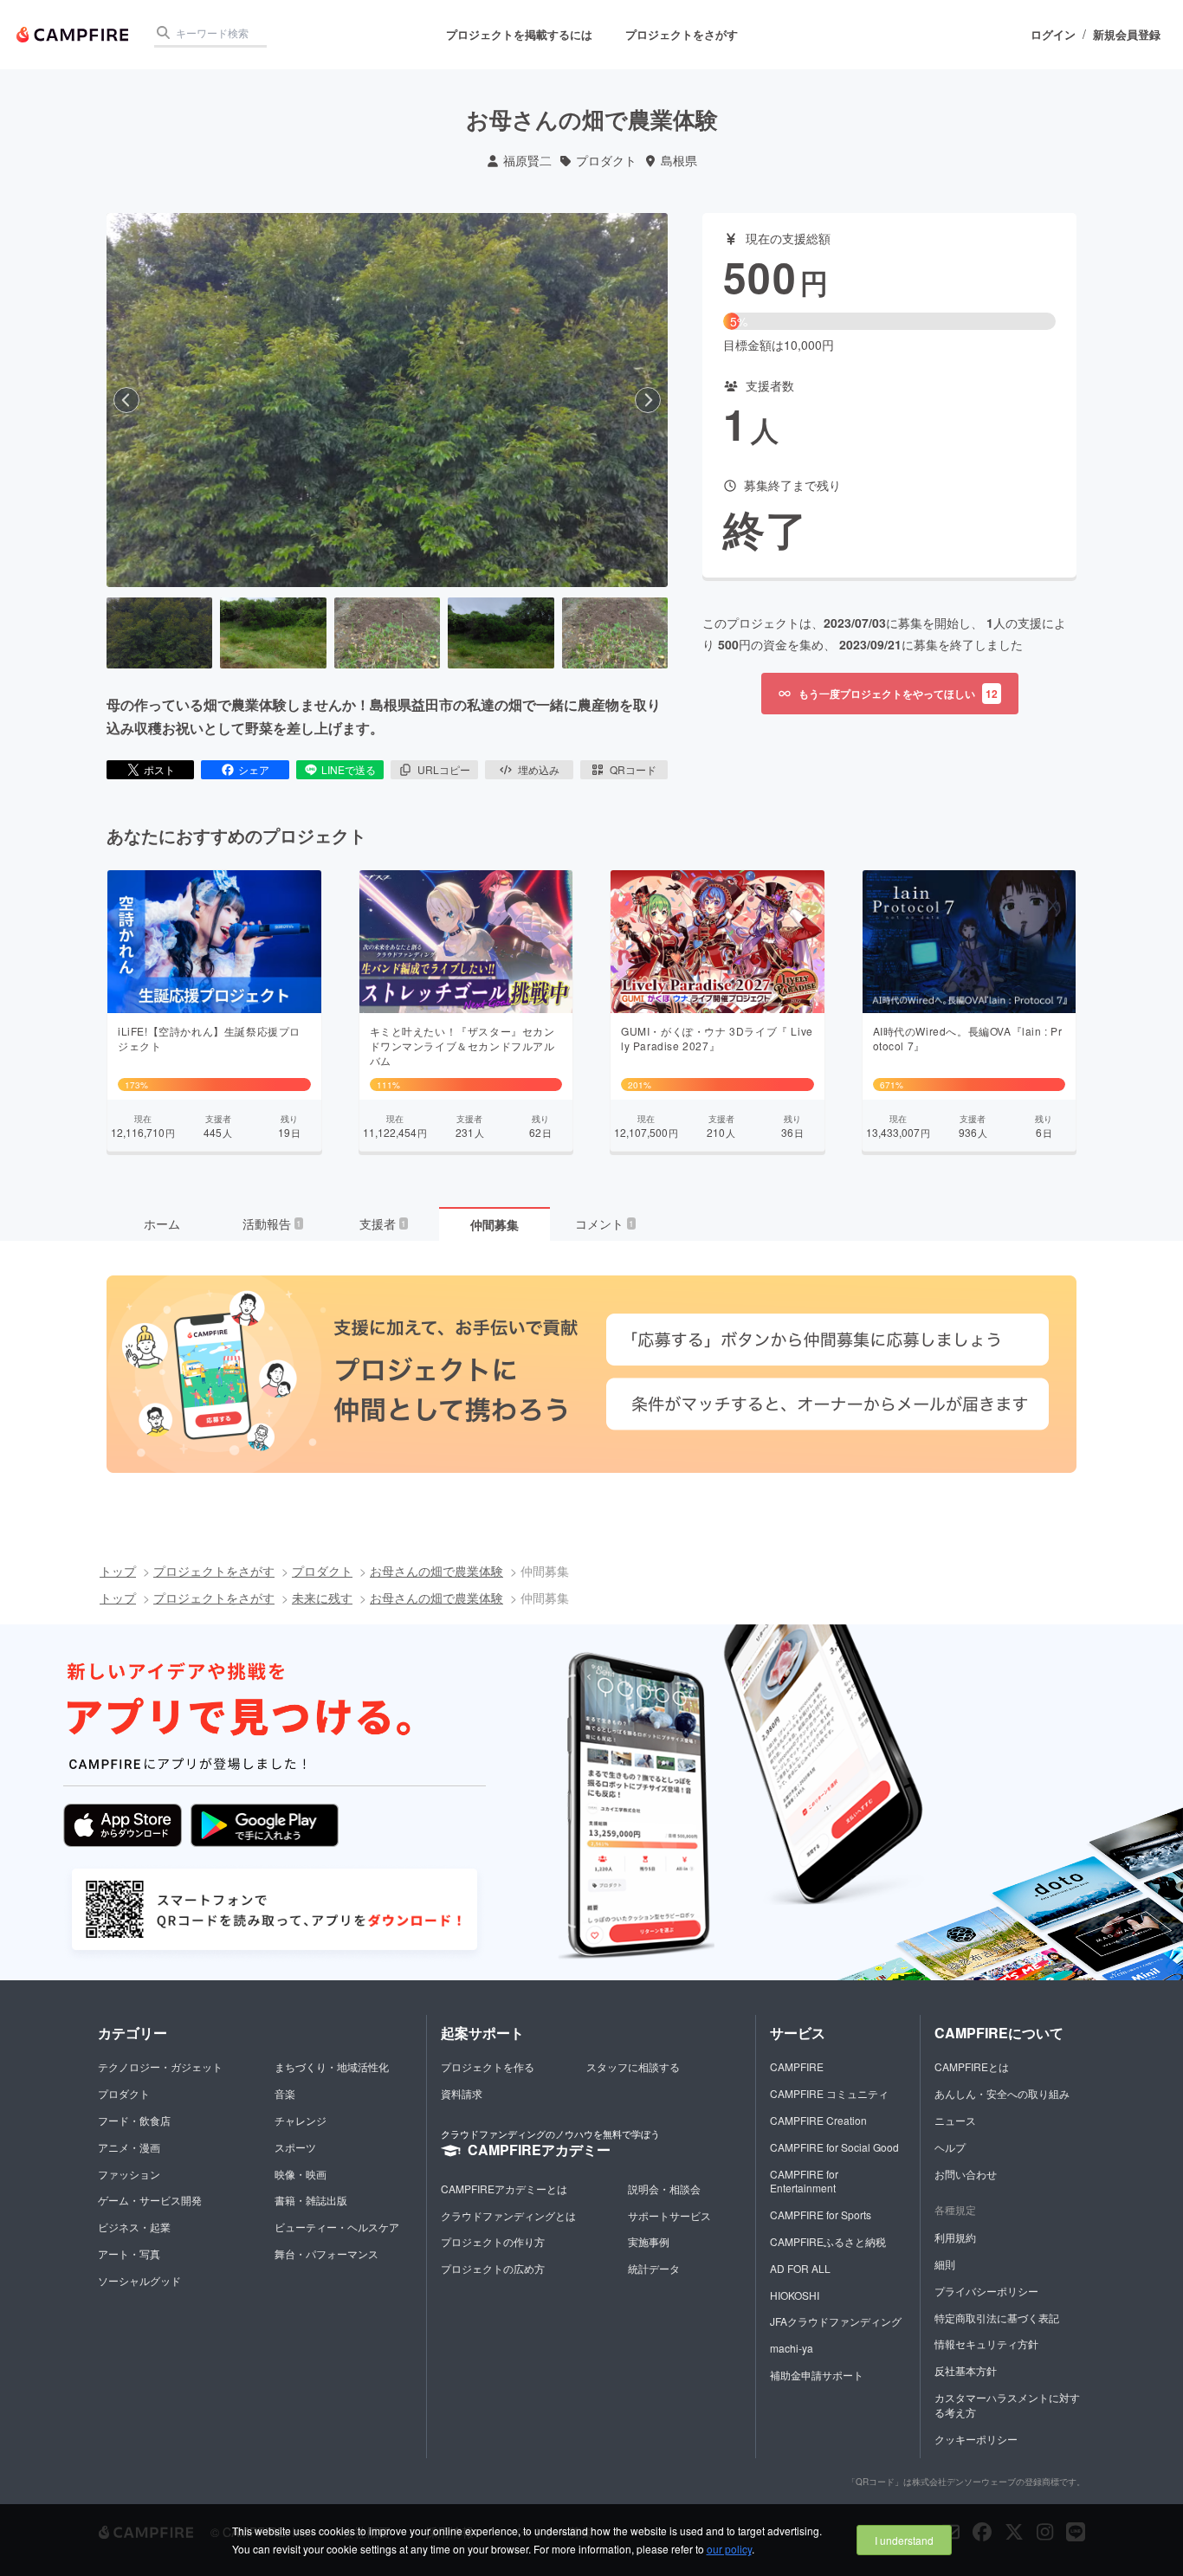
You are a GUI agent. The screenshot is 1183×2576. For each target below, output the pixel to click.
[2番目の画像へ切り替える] (273, 633)
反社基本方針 (966, 2370)
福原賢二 (527, 161)
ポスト (159, 769)
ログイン (1053, 35)
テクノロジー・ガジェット (160, 2066)
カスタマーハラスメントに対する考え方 (1007, 2405)
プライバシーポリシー (986, 2291)
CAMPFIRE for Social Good (834, 2147)
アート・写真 (129, 2253)
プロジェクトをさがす (682, 34)
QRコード (633, 769)
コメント (604, 1223)
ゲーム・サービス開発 (150, 2200)
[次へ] (648, 400)
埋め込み (539, 769)
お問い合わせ (966, 2174)
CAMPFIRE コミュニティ (829, 2093)
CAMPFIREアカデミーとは (504, 2189)
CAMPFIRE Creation (818, 2120)
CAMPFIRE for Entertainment (804, 2181)
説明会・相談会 (664, 2189)
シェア (254, 769)
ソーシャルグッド (139, 2280)
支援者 (383, 1223)
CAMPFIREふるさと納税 (828, 2241)
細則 (945, 2264)
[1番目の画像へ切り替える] (159, 633)
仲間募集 (495, 1224)
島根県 (679, 161)
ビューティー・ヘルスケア (337, 2227)
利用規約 (955, 2237)
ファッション (129, 2174)
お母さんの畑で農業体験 (436, 1571)
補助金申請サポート (817, 2375)
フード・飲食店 (134, 2120)
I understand (904, 2540)
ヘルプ (950, 2147)
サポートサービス (669, 2215)
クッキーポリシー (976, 2439)
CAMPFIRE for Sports (821, 2214)
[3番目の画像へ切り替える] (387, 633)
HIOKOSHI (795, 2295)
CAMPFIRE (797, 2066)
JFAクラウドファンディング (836, 2321)
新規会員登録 (1127, 35)
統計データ (654, 2268)
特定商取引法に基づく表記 (997, 2318)
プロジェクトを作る (488, 2066)
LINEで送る (349, 769)
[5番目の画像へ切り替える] (615, 633)
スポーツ (295, 2147)
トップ (118, 1571)
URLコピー (444, 769)
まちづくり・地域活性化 (332, 2066)
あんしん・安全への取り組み (1002, 2093)
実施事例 (649, 2241)
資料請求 (462, 2093)
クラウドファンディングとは (508, 2215)
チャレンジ (301, 2120)
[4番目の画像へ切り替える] (501, 633)
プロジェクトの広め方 (493, 2268)
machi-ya (792, 2348)
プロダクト (606, 161)
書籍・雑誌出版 (311, 2200)
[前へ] (126, 400)
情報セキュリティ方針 (986, 2344)
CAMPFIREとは (972, 2066)
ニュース (955, 2120)
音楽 (285, 2093)
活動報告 (272, 1223)
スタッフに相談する (633, 2066)
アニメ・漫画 (129, 2147)
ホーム (162, 1223)
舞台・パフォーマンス (326, 2253)
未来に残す (322, 1598)
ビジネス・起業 (134, 2227)
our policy (729, 2549)
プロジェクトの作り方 (493, 2241)
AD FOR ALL (800, 2268)
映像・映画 (301, 2174)
